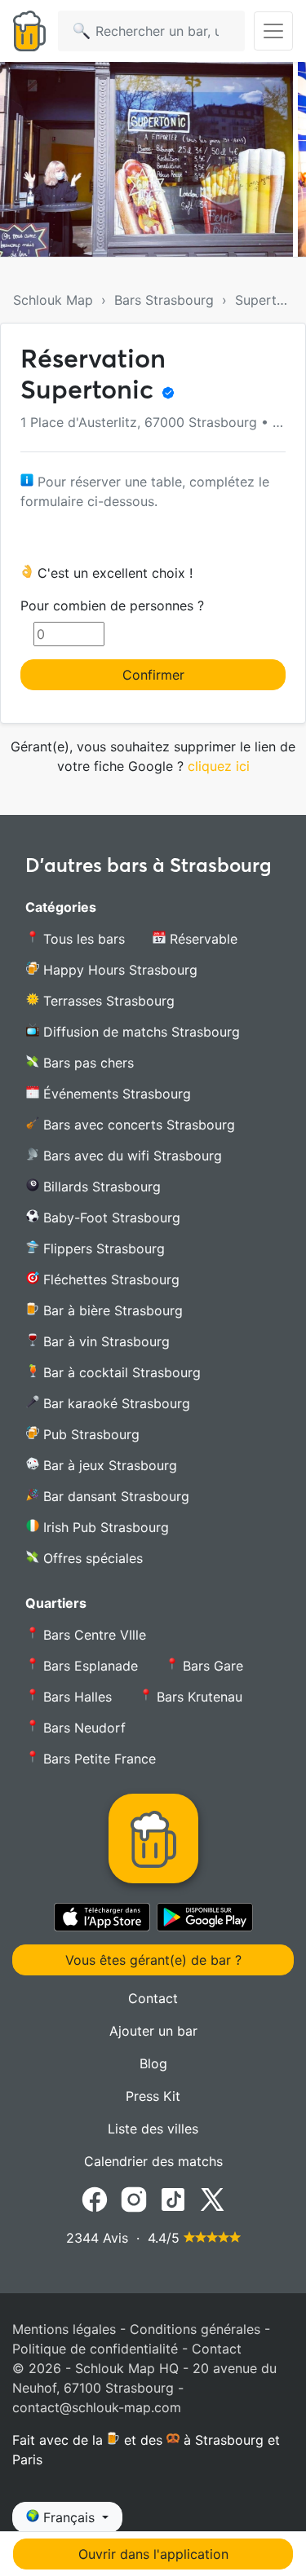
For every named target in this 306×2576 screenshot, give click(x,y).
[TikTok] (173, 2198)
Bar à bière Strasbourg (111, 1310)
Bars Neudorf (82, 1728)
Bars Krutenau (197, 1697)
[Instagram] (134, 2198)
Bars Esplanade (89, 1666)
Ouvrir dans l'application (153, 2554)
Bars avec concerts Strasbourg (137, 1125)
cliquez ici (219, 766)
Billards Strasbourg (100, 1187)
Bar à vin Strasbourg (104, 1341)
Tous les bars (82, 939)
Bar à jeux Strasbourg (108, 1465)
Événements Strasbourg (115, 1094)
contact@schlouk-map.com (97, 2407)
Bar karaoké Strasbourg (115, 1403)
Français (69, 2517)
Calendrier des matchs (153, 2161)
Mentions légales (64, 2329)
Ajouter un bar (153, 2031)
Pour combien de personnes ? (112, 605)
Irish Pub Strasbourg (104, 1527)
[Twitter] (212, 2198)
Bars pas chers (86, 1063)
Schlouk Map (53, 300)
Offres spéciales (91, 1558)
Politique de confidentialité (95, 2349)
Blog (153, 2063)
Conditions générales (195, 2329)
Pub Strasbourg (89, 1434)
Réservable (202, 939)
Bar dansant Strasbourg (114, 1496)
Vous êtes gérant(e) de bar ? (153, 1960)
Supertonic (269, 300)
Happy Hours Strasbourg (118, 970)
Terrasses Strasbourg (107, 1001)
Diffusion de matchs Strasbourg (140, 1032)
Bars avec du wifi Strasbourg (131, 1156)
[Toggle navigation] (273, 31)
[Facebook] (95, 2198)
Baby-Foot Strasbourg (110, 1218)
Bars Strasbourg (164, 300)
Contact (153, 1998)
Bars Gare (211, 1666)
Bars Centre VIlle (93, 1635)
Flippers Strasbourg (102, 1248)
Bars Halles (75, 1697)
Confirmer (153, 675)
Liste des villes (153, 2129)
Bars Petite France (98, 1759)
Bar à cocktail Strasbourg (120, 1372)
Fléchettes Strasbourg (109, 1279)
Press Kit (153, 2096)
